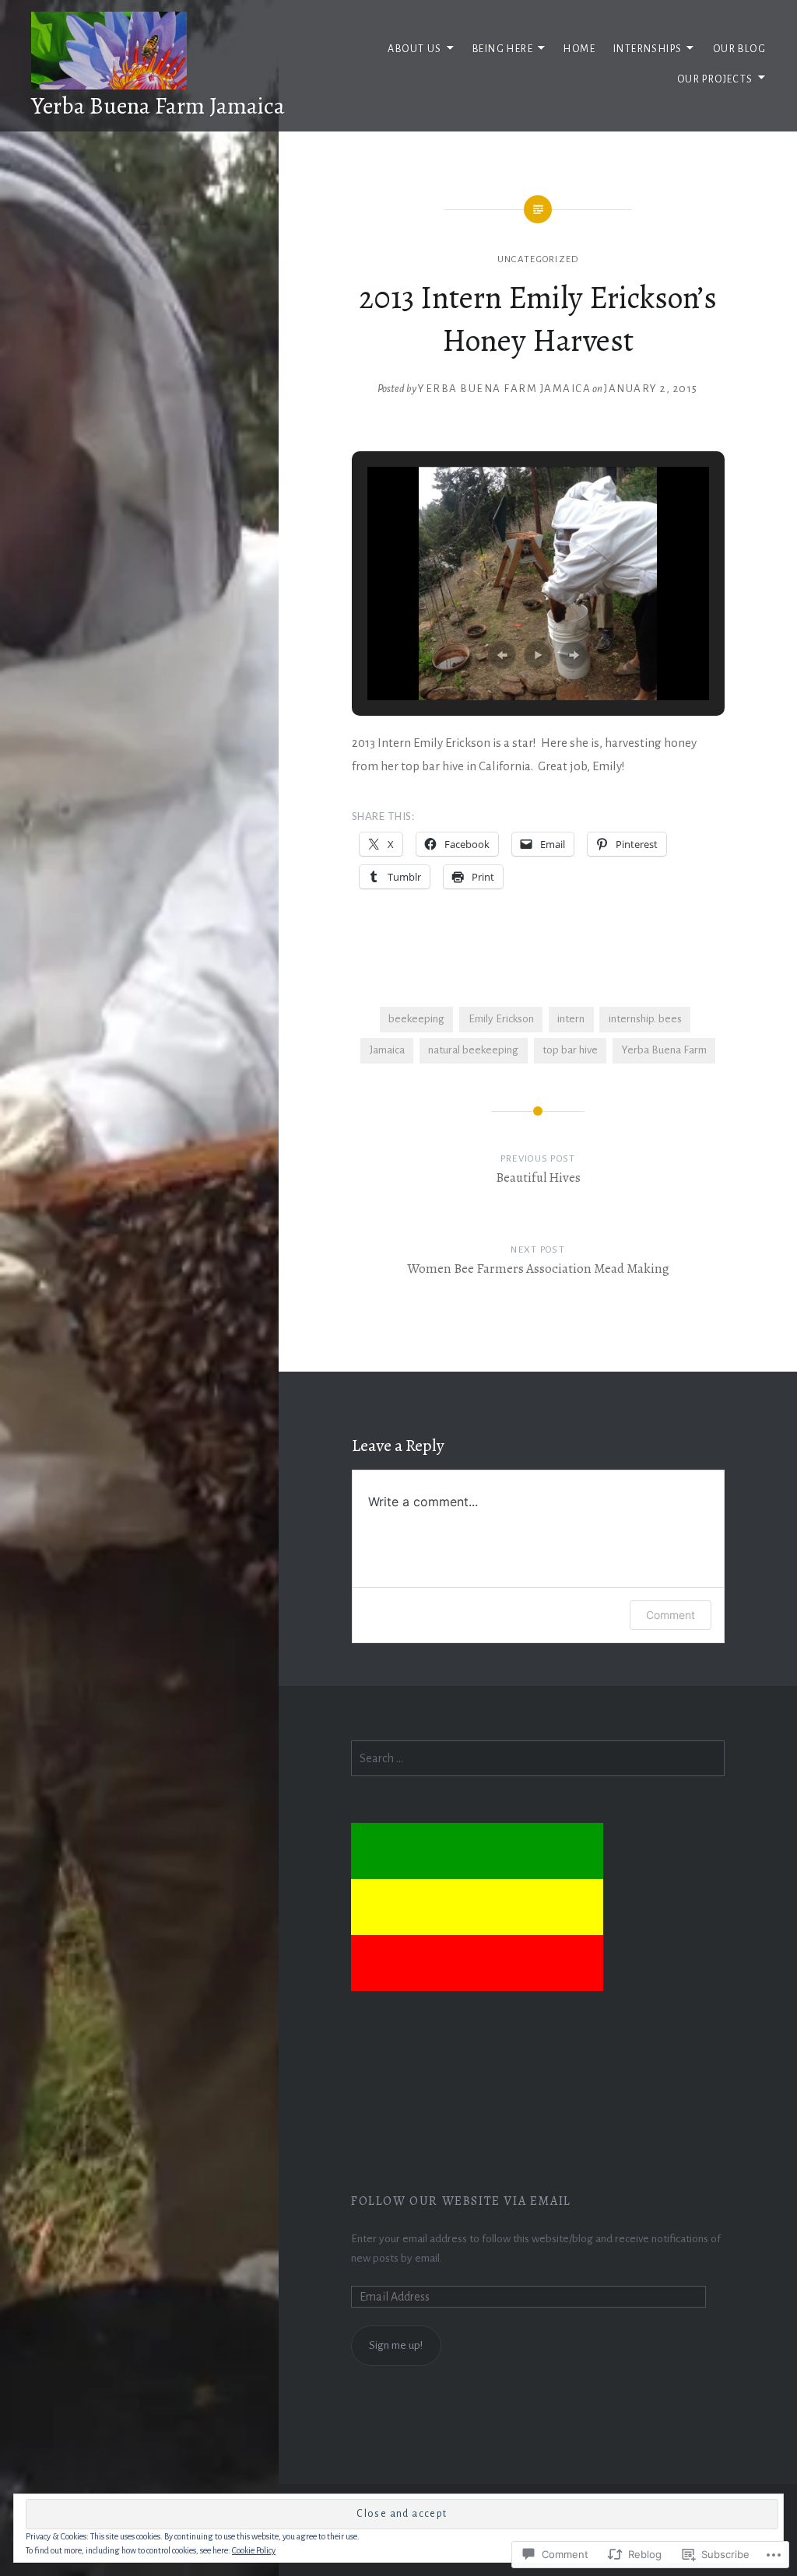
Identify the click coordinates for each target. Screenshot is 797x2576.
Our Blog (739, 49)
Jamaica (387, 1050)
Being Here (503, 49)
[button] (502, 655)
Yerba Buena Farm (664, 1050)
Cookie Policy (254, 2550)
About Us (414, 49)
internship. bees (645, 1019)
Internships (648, 49)
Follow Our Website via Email (461, 2201)
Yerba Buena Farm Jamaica (158, 106)
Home (579, 49)
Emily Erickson (501, 1019)
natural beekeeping (473, 1050)
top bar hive (570, 1050)
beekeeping (416, 1019)
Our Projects (715, 79)
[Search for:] (538, 1759)
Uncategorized (538, 259)
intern (571, 1019)
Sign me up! (396, 2345)
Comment (671, 1615)
